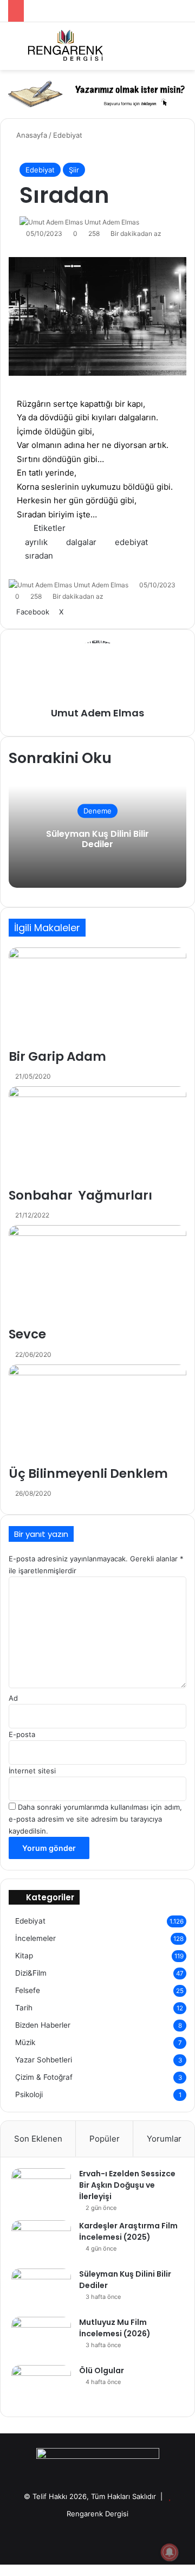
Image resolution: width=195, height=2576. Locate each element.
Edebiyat (68, 135)
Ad (13, 1698)
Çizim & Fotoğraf (44, 2077)
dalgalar (81, 542)
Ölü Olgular (102, 2370)
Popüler (105, 2139)
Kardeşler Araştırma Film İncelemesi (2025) (128, 2231)
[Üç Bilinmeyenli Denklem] (97, 1415)
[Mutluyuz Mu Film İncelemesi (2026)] (41, 2337)
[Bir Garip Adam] (97, 998)
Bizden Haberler (43, 2025)
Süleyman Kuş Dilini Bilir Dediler (97, 839)
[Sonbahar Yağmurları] (97, 1136)
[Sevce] (97, 1275)
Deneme (97, 811)
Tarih (24, 2008)
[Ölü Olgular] (41, 2385)
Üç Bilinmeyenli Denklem (88, 1473)
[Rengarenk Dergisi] (65, 46)
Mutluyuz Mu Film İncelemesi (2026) (115, 2328)
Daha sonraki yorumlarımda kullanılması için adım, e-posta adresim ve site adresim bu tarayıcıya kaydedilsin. (95, 1819)
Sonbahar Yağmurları (80, 1195)
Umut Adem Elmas (112, 222)
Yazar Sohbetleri (44, 2060)
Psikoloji (29, 2094)
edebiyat (131, 542)
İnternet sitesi (32, 1771)
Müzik (25, 2042)
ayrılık (36, 542)
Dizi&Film (31, 1973)
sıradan (39, 556)
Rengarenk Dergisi (97, 2514)
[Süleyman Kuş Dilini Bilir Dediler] (41, 2289)
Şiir (74, 170)
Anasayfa (31, 135)
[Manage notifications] (170, 2552)
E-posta (22, 1734)
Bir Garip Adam (57, 1056)
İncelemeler (35, 1938)
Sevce (27, 1334)
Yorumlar (164, 2139)
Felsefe (28, 1990)
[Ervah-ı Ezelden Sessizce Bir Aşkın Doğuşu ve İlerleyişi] (41, 2189)
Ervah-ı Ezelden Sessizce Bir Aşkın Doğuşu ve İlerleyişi (127, 2185)
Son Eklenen (38, 2139)
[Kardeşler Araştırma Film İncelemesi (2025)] (41, 2241)
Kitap (24, 1956)
